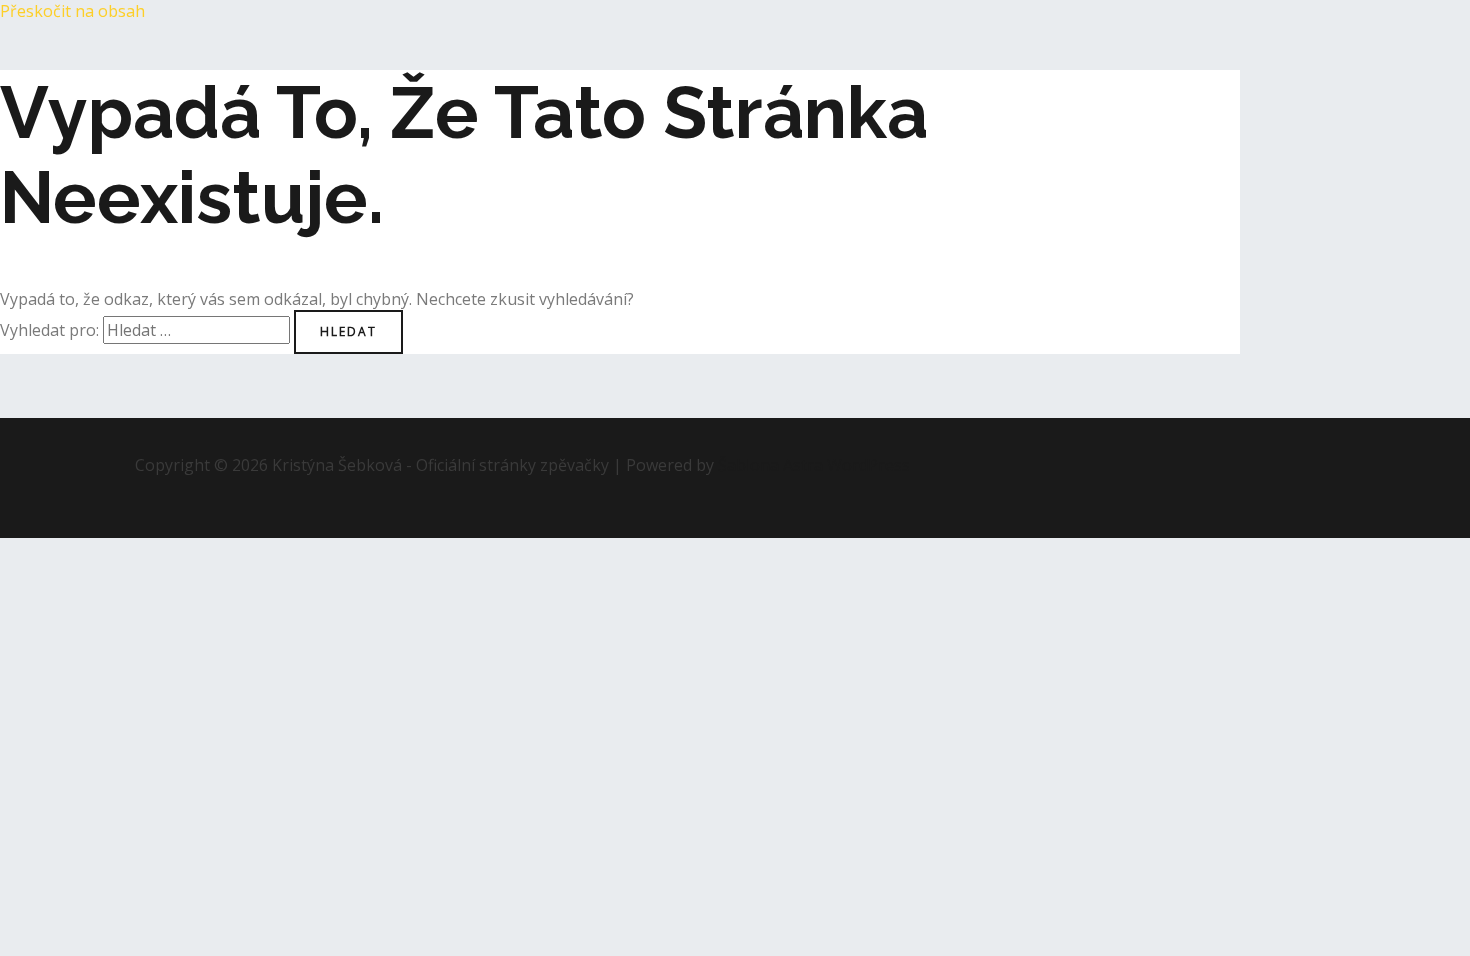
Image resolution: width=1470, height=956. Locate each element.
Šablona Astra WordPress (814, 465)
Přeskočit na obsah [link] (72, 11)
